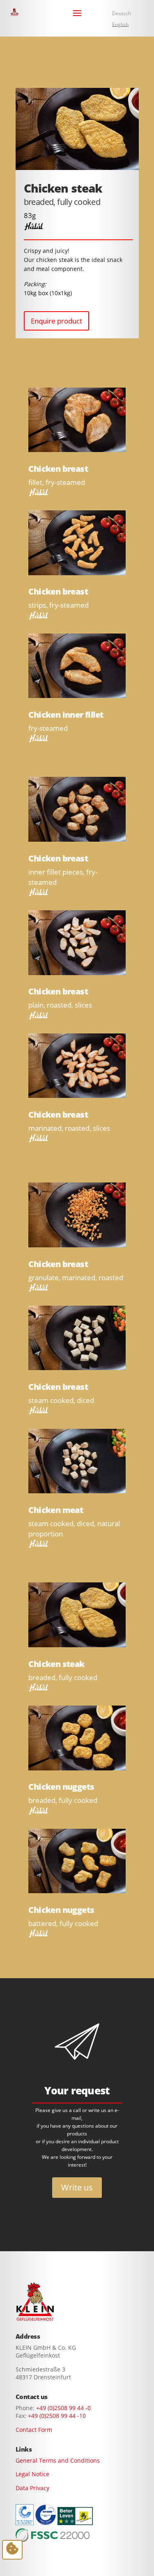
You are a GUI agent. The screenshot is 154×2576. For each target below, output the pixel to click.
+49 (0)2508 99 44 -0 (63, 2408)
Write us (77, 2187)
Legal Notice (32, 2474)
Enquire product (56, 321)
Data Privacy (32, 2488)
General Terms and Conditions (58, 2460)
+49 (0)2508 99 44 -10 (57, 2416)
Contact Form (34, 2430)
